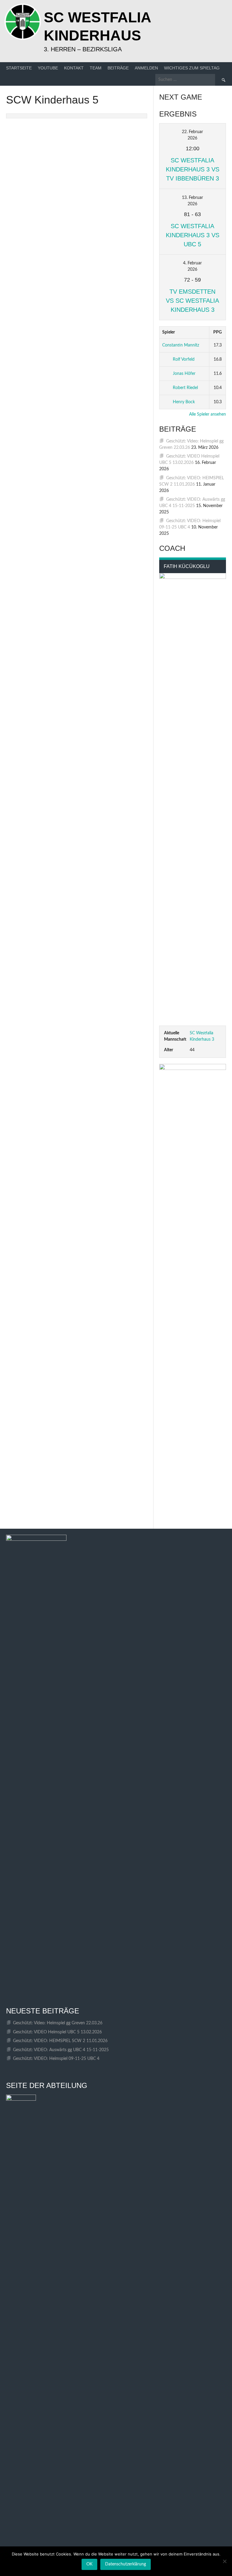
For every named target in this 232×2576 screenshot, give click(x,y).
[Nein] (224, 2561)
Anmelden (146, 68)
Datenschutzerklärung (126, 2564)
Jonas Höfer (184, 374)
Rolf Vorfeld (184, 359)
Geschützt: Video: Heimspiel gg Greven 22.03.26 (58, 2023)
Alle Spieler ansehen (208, 414)
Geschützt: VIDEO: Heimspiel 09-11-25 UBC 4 (56, 2059)
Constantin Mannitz (181, 345)
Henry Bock (184, 402)
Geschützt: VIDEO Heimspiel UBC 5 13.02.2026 (57, 2032)
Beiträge (118, 68)
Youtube (48, 68)
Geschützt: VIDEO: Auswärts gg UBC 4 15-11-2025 (61, 2050)
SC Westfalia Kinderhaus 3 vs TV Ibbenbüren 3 (193, 169)
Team (96, 68)
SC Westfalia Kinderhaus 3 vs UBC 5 (193, 235)
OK (89, 2564)
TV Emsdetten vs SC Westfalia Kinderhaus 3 (192, 301)
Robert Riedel (185, 388)
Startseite (19, 68)
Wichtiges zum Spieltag (192, 68)
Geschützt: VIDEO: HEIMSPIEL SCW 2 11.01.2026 (60, 2041)
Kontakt (74, 68)
